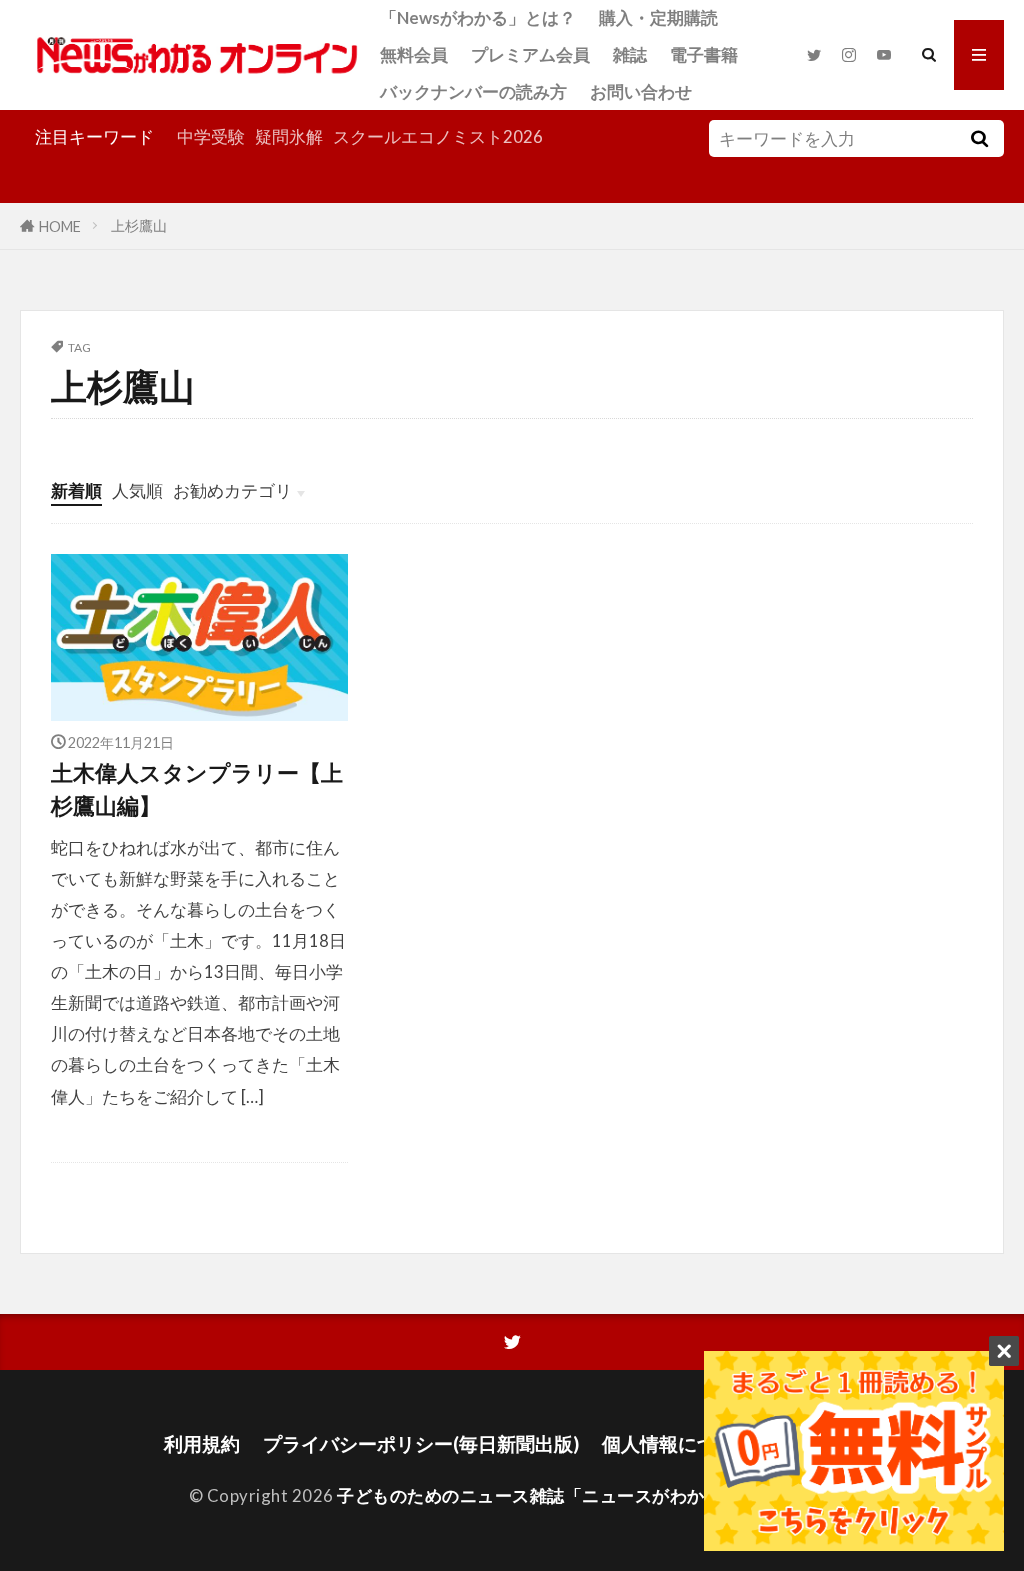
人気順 (137, 490)
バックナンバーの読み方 (473, 91)
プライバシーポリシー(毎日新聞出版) (421, 1443)
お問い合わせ (641, 91)
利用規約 (202, 1443)
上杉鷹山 (139, 225)
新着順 (76, 490)
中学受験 (211, 136)
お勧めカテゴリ (232, 490)
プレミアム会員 (530, 54)
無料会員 (414, 54)
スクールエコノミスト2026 (438, 136)
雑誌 (630, 54)
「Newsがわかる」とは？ (478, 17)
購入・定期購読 (658, 17)
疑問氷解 (289, 136)
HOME (60, 225)
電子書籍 (704, 54)
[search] (980, 138)
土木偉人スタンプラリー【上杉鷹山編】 (197, 789)
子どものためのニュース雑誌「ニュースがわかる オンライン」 (584, 1495)
